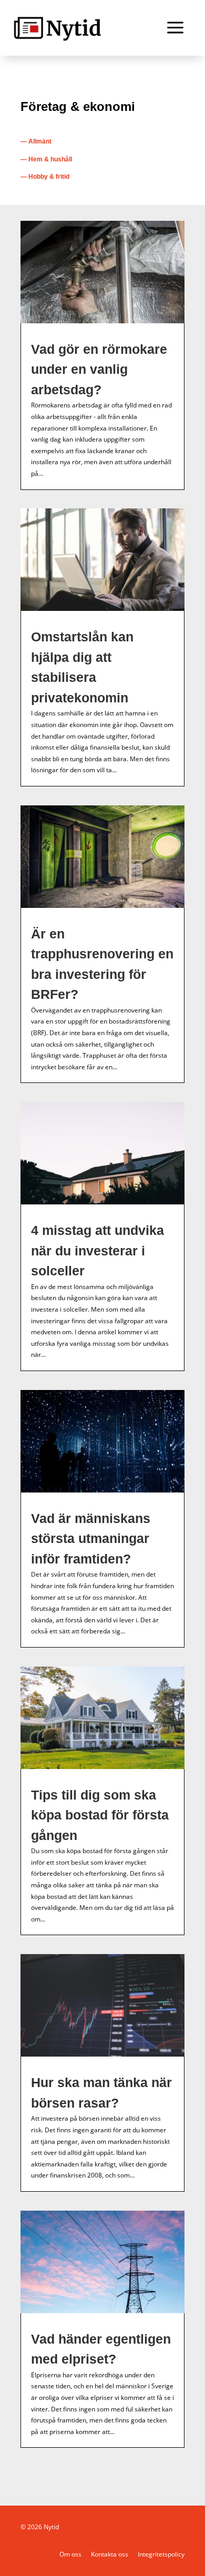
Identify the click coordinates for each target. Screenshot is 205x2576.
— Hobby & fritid (45, 177)
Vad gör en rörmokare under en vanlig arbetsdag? (99, 369)
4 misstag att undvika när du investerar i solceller (98, 1250)
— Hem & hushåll (46, 159)
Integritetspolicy (161, 2554)
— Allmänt (36, 141)
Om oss (70, 2554)
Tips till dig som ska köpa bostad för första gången (100, 1815)
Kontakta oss (110, 2554)
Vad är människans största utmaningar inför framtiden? (91, 1539)
